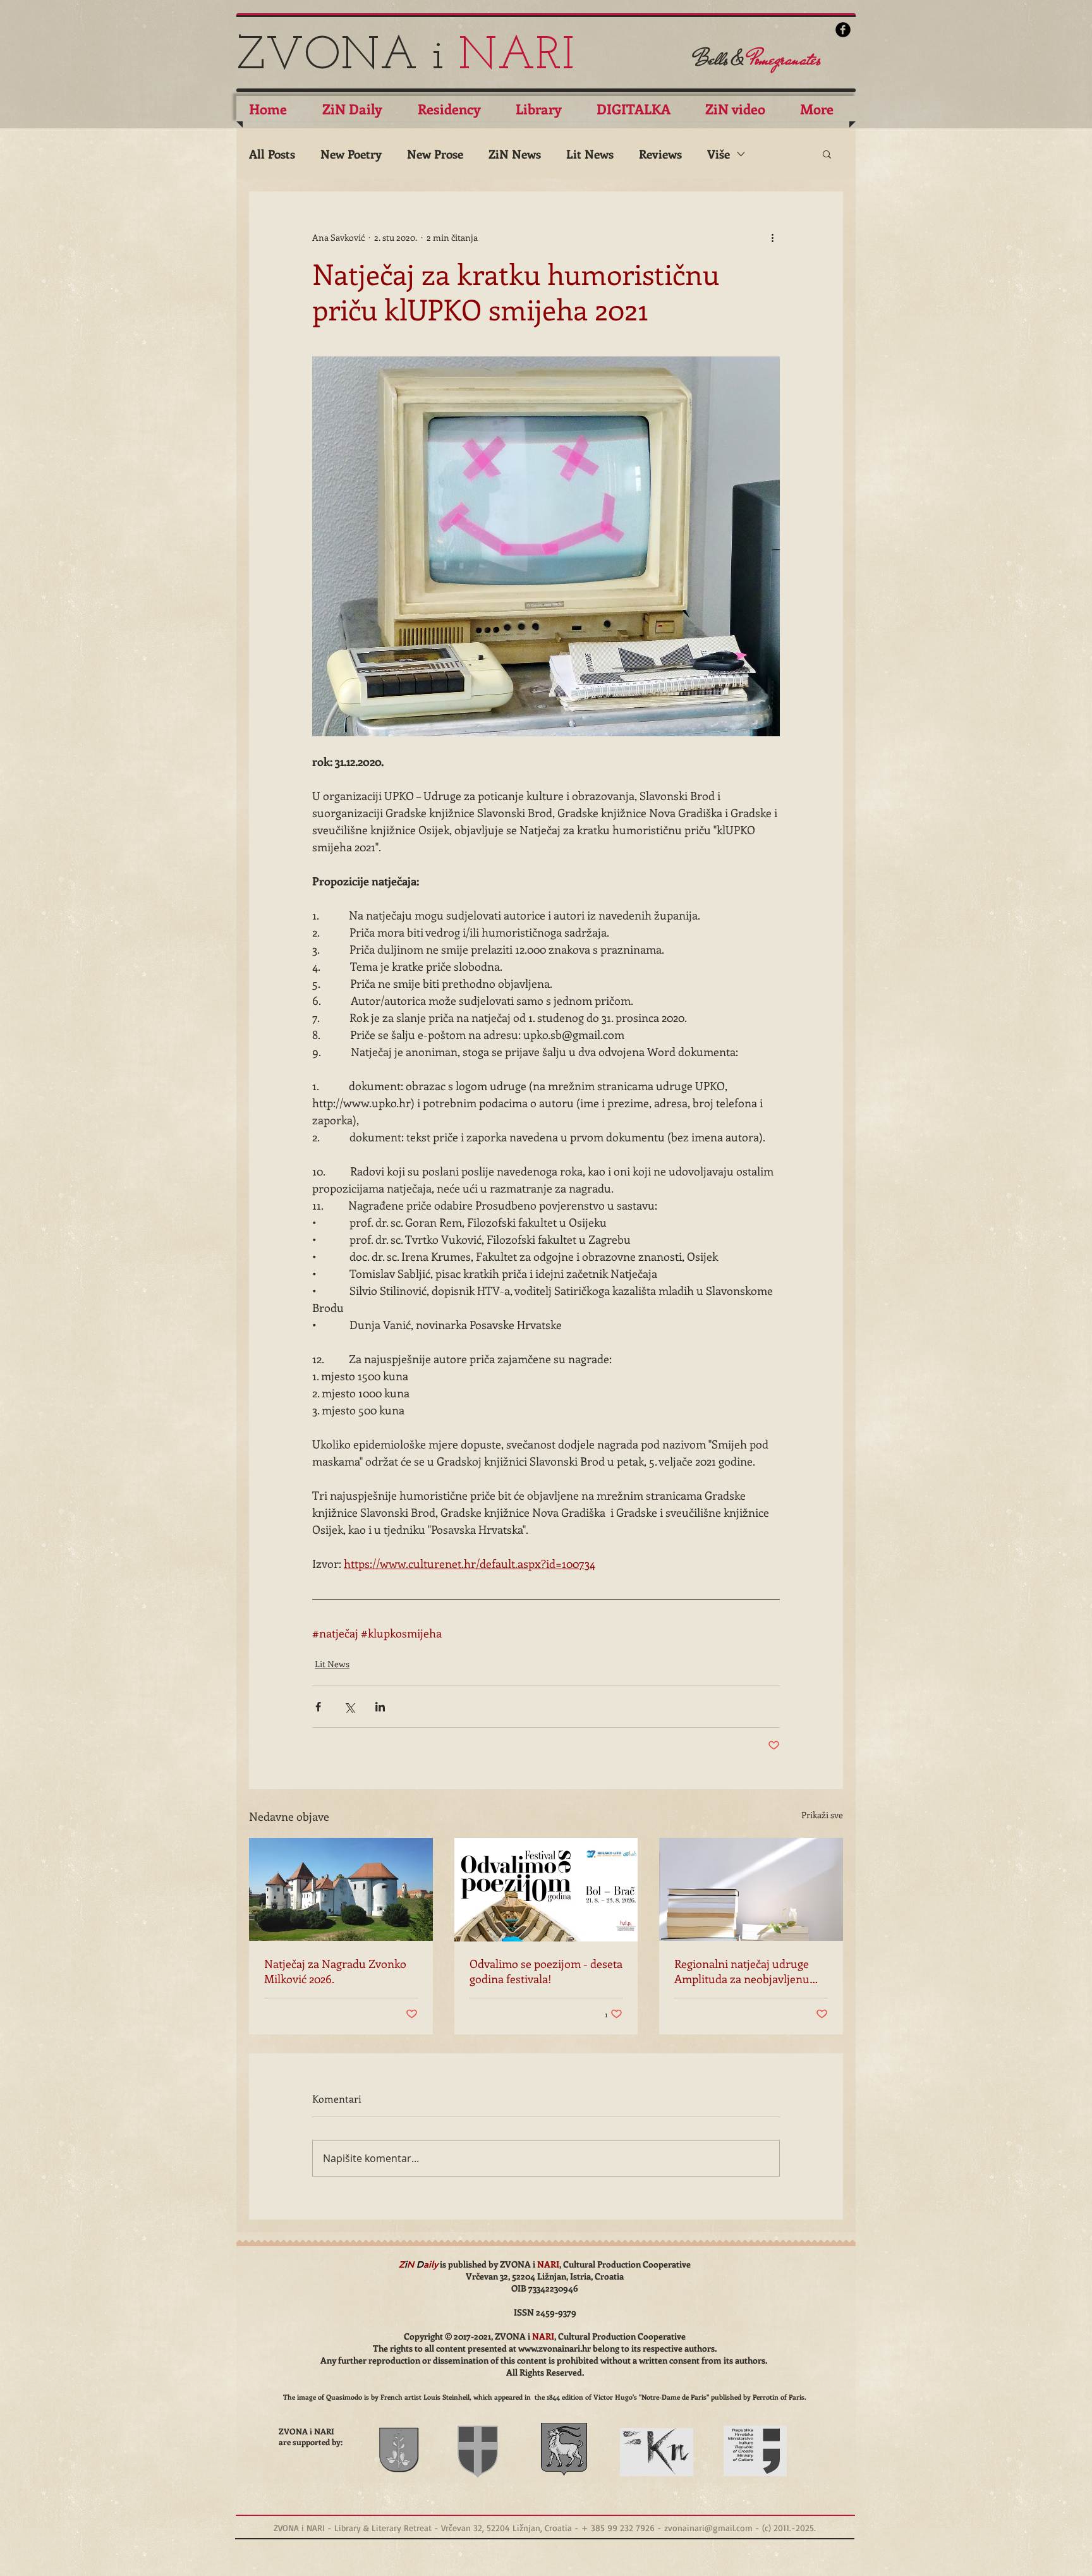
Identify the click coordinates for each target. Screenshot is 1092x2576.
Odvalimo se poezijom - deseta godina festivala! (546, 1971)
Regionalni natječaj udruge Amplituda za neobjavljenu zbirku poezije (742, 1971)
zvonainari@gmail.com (708, 2528)
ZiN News (515, 154)
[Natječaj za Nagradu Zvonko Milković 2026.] (341, 1889)
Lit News (590, 154)
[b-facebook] (843, 30)
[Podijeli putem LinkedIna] (380, 1707)
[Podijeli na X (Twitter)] (349, 1707)
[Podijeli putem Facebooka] (318, 1707)
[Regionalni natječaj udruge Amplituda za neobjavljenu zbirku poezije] (751, 1889)
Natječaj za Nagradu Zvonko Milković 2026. (335, 1971)
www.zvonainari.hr (555, 2348)
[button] (827, 154)
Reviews (660, 154)
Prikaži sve (822, 1815)
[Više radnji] (772, 237)
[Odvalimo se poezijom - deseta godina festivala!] (546, 1890)
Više (719, 154)
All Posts (272, 154)
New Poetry (351, 154)
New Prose (435, 154)
